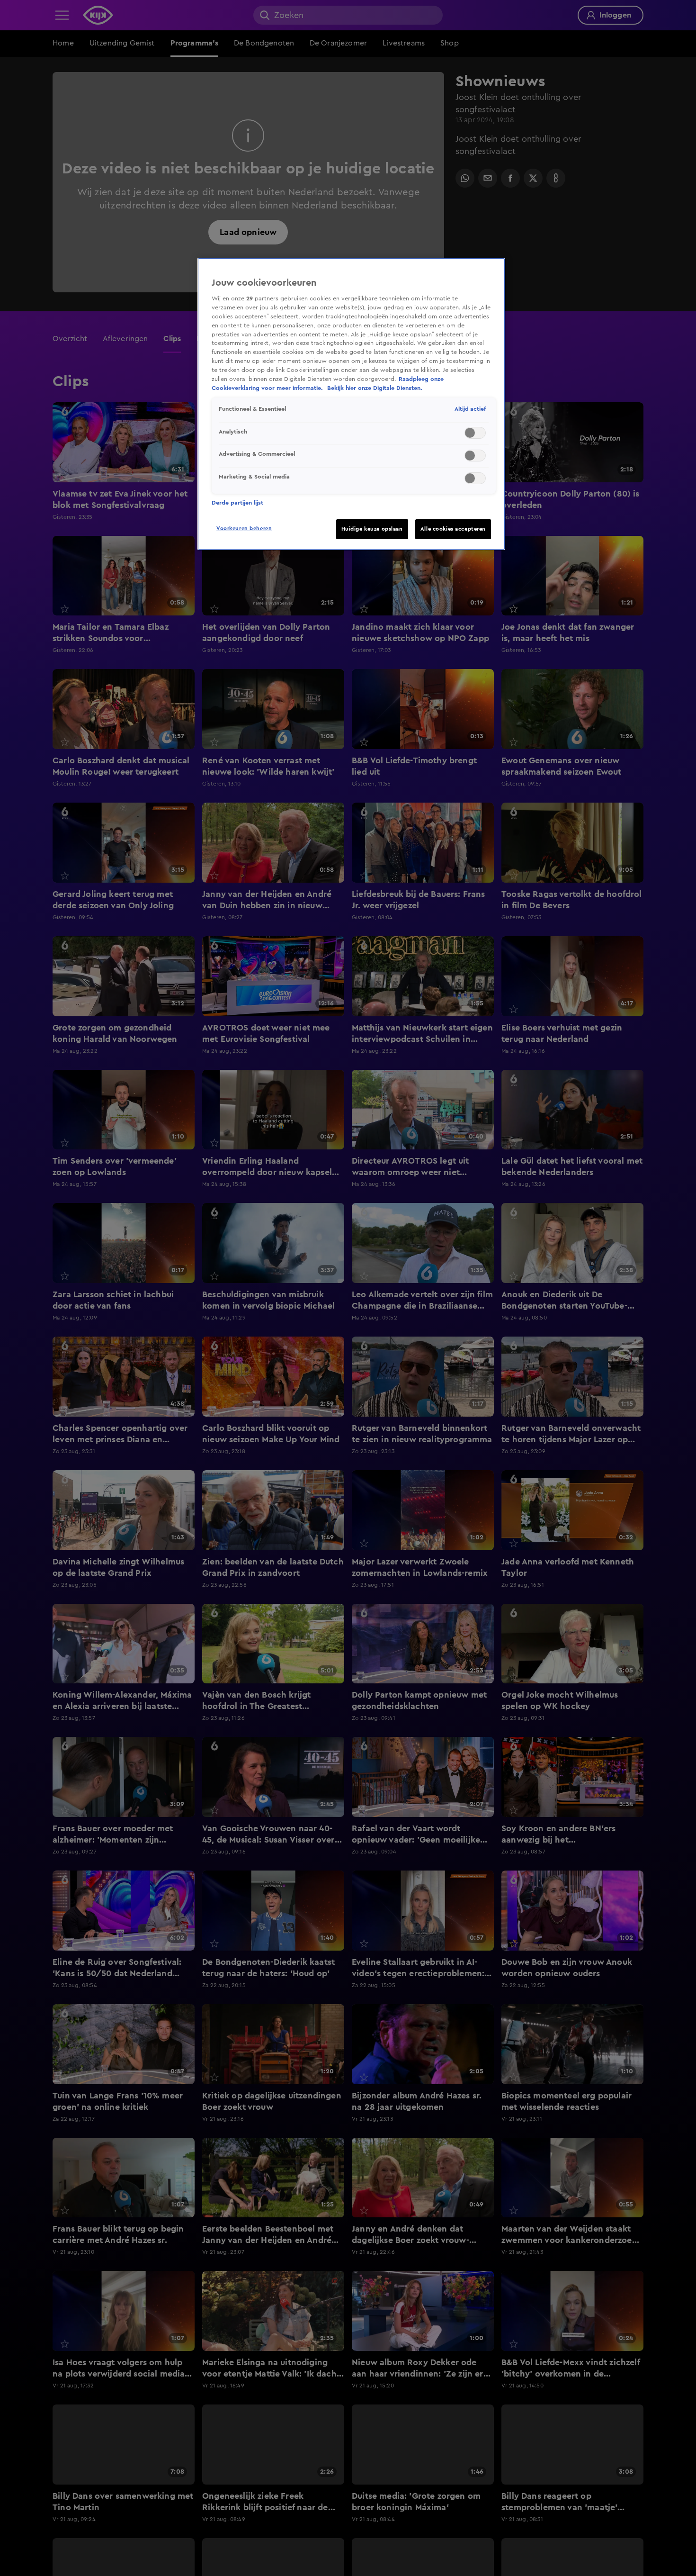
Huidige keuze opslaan (372, 529)
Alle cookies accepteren (453, 529)
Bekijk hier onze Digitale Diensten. (375, 388)
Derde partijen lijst (237, 503)
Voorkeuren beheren (244, 529)
